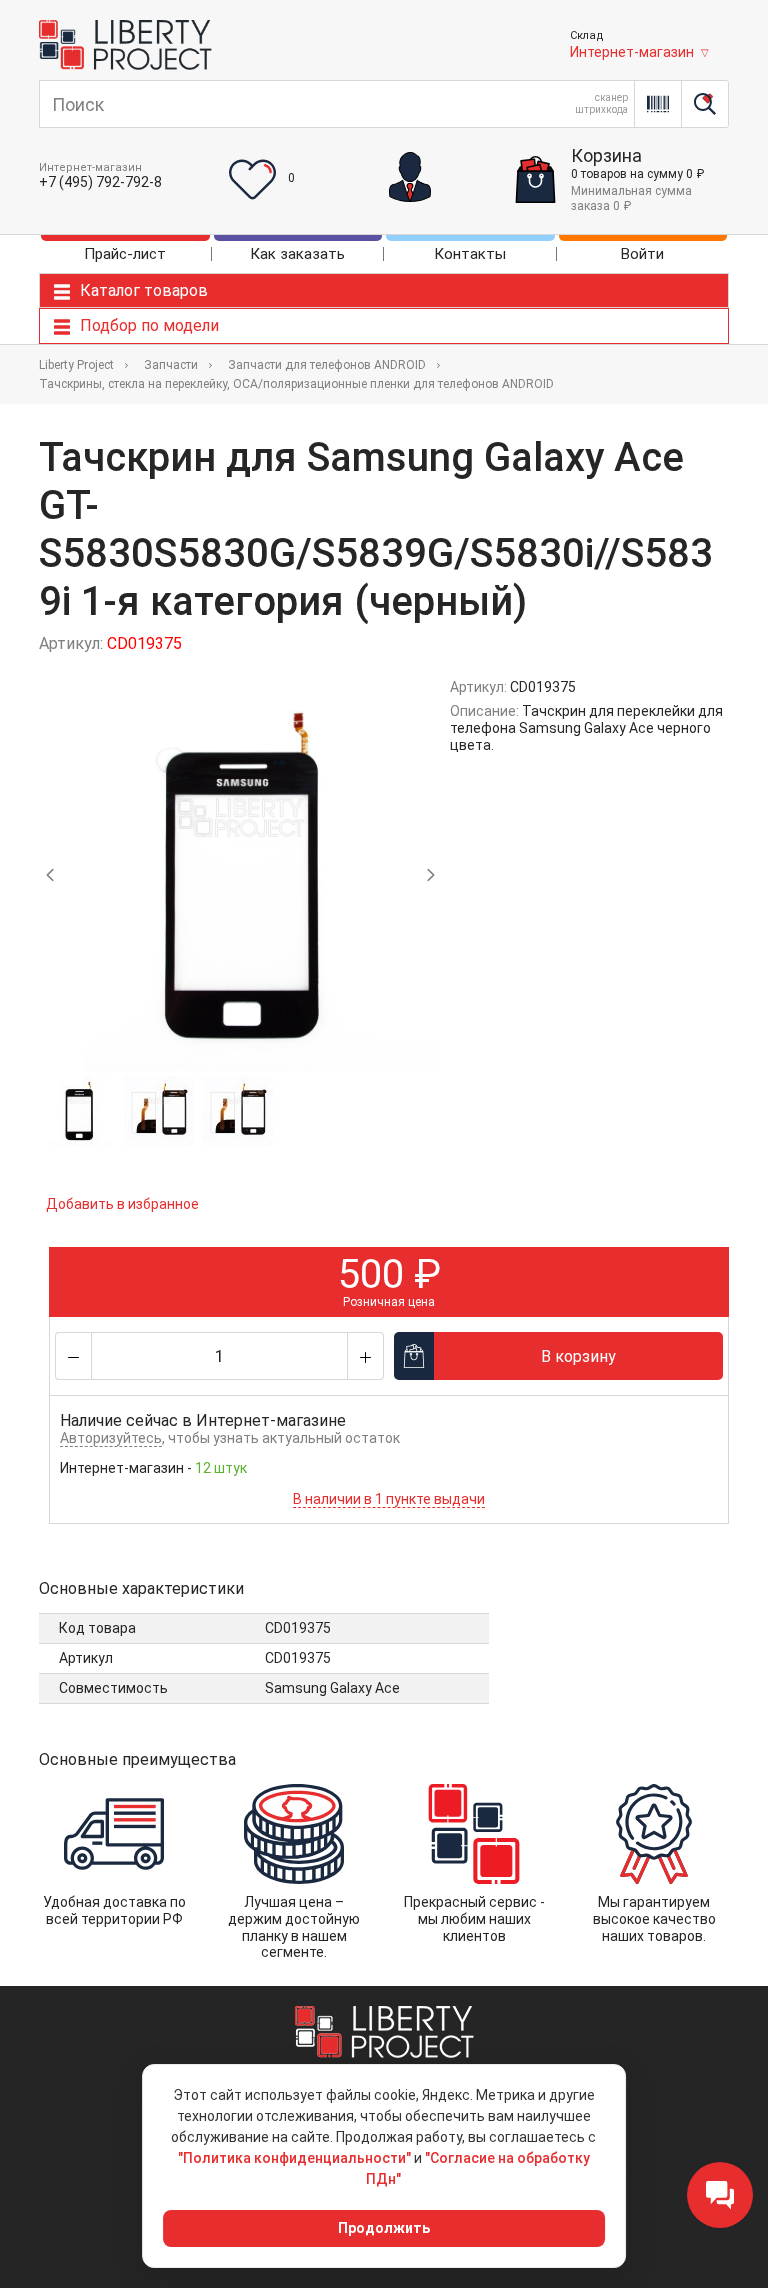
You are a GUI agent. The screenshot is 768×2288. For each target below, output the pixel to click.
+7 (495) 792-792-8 (100, 182)
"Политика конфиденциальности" (294, 2158)
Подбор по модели (149, 325)
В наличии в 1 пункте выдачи (389, 1499)
